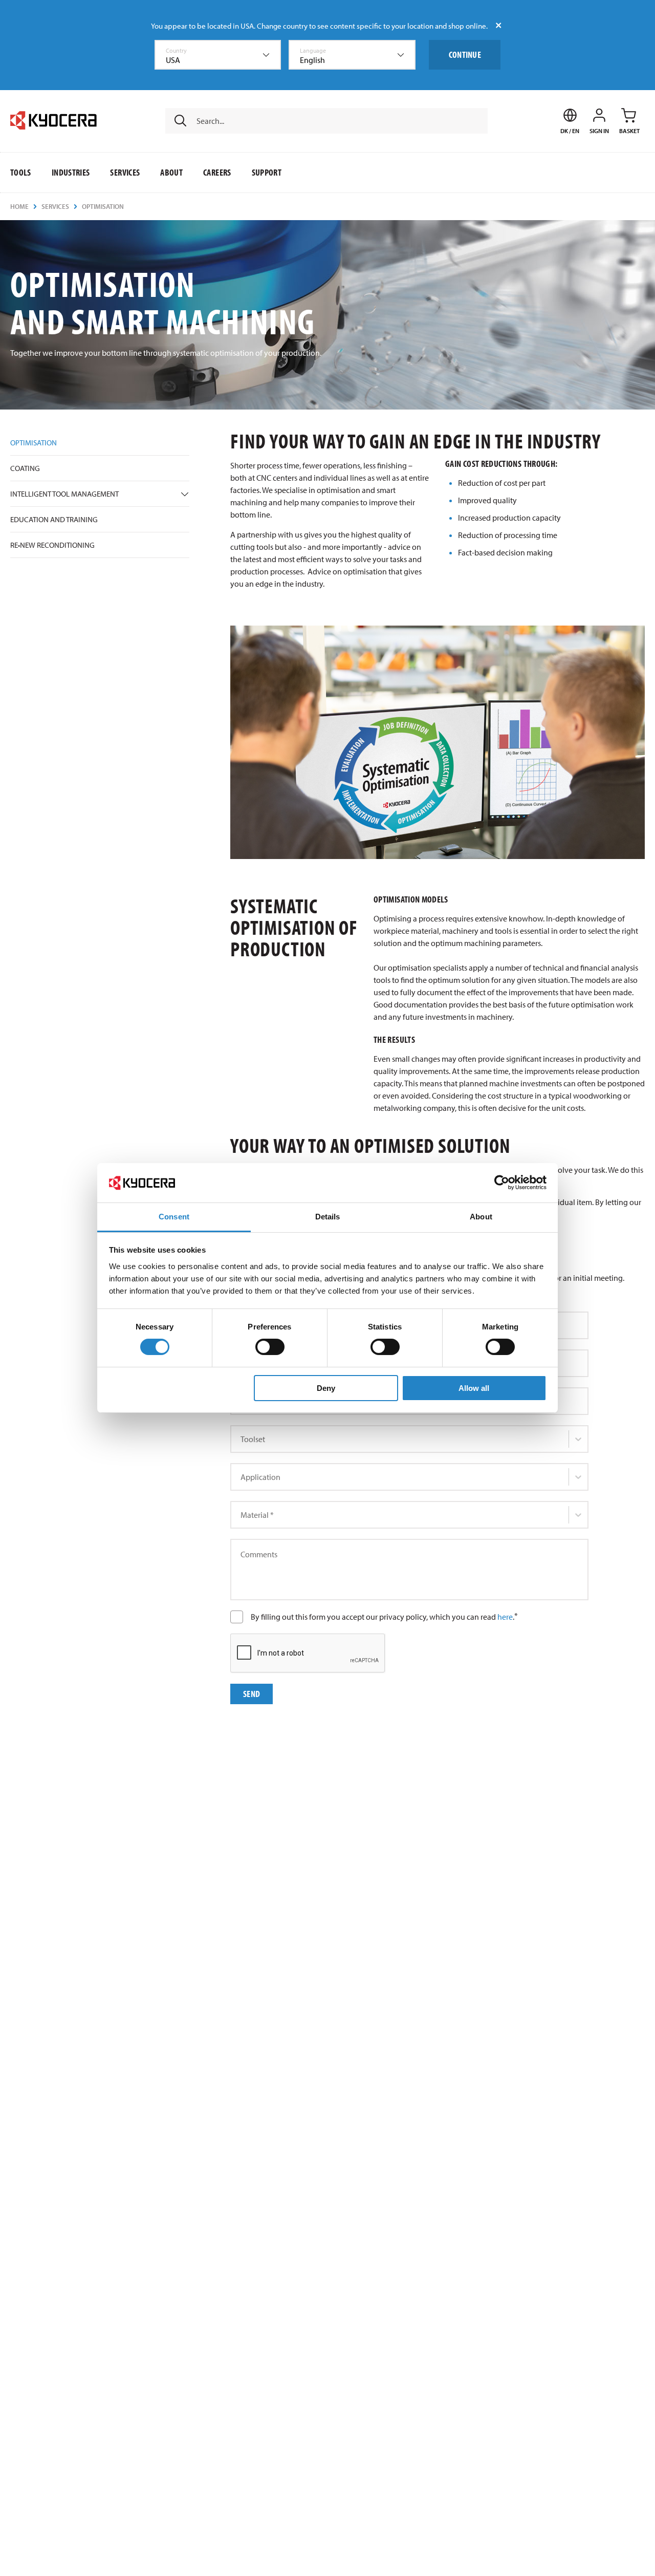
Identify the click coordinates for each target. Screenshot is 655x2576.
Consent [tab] (174, 1217)
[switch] (270, 1347)
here (505, 1617)
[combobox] (218, 55)
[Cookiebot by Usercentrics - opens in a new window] (502, 1183)
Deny (326, 1388)
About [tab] (481, 1217)
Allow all (474, 1388)
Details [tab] (328, 1217)
